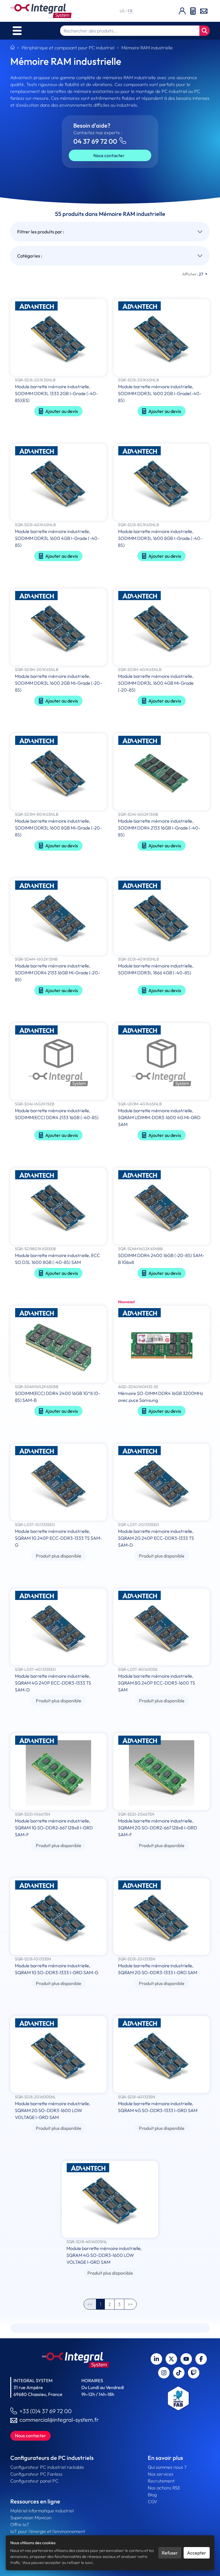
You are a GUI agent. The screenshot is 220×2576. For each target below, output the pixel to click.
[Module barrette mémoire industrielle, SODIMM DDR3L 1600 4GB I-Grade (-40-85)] (58, 483)
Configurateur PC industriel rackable (47, 2467)
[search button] (205, 31)
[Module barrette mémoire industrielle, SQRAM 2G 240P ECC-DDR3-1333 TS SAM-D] (162, 1483)
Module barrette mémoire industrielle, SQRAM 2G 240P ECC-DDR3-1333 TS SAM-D (156, 1538)
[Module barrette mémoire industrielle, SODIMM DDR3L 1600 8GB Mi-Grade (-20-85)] (58, 772)
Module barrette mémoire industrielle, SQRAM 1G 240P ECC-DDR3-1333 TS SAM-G (58, 1538)
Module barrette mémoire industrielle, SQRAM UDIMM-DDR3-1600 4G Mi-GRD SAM (159, 1117)
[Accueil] (12, 48)
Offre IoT (20, 2524)
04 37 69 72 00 (95, 141)
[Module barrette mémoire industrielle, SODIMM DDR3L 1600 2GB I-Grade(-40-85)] (162, 338)
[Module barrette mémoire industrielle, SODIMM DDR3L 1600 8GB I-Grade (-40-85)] (162, 483)
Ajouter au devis (62, 411)
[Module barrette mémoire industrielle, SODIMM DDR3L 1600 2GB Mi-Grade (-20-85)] (58, 628)
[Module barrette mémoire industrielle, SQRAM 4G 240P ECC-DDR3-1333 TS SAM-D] (58, 1627)
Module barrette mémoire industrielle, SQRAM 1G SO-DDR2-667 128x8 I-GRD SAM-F (54, 1828)
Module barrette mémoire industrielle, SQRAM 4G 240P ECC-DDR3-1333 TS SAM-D (53, 1683)
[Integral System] (41, 11)
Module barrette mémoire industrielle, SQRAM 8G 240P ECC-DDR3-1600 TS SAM (157, 1683)
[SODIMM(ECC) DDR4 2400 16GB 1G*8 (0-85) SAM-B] (58, 1345)
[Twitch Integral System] (194, 2373)
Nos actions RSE (164, 2488)
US (123, 11)
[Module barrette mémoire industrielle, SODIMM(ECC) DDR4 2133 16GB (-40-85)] (58, 1062)
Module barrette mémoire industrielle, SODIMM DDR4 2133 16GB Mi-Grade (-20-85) (57, 973)
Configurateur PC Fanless (36, 2474)
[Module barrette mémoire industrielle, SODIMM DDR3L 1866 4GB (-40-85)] (162, 917)
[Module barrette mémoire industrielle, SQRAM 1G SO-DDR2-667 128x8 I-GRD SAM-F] (58, 1772)
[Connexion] (182, 11)
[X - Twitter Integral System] (171, 2359)
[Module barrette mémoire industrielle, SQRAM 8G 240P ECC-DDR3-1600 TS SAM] (162, 1627)
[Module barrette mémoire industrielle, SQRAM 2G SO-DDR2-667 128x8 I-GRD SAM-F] (162, 1772)
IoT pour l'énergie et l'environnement (48, 2531)
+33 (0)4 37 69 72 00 (46, 2411)
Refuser (170, 2553)
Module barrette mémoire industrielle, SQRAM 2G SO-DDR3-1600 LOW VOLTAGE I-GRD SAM (53, 2110)
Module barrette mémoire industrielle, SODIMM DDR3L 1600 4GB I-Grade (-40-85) (57, 538)
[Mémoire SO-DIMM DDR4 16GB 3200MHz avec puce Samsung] (162, 1345)
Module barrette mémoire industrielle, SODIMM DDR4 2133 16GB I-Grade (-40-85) (159, 828)
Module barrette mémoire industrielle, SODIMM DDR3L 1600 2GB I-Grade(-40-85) (160, 393)
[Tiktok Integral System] (179, 2373)
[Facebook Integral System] (201, 2359)
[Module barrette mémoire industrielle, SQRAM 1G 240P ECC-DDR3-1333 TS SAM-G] (58, 1483)
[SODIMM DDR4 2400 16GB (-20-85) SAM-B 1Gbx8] (162, 1207)
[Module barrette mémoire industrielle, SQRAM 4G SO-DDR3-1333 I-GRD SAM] (162, 2055)
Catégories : (30, 256)
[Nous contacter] (204, 11)
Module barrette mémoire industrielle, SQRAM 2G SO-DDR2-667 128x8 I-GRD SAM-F (158, 1828)
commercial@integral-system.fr (59, 2420)
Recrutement (161, 2481)
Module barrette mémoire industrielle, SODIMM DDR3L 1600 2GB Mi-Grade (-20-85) (58, 683)
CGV (153, 2501)
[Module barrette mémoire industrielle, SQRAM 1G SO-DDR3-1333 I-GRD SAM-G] (58, 1917)
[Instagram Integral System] (164, 2373)
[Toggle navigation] (17, 31)
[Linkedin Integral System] (156, 2359)
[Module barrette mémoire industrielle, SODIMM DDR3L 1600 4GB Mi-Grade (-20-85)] (162, 628)
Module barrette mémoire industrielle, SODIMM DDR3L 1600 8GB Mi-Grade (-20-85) (58, 828)
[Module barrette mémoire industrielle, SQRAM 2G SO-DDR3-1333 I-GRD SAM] (162, 1917)
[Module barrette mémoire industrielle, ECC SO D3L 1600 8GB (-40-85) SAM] (58, 1207)
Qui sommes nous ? (167, 2467)
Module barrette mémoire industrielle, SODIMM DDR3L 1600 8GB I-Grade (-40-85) (160, 538)
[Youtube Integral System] (186, 2359)
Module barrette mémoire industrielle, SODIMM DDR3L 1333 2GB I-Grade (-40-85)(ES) (56, 393)
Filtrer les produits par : (41, 232)
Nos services (161, 2474)
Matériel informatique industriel (42, 2511)
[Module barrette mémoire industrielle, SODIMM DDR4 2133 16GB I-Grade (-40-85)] (162, 772)
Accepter (197, 2553)
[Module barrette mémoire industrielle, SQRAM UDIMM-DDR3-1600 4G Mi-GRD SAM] (162, 1062)
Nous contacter (109, 155)
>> (130, 2304)
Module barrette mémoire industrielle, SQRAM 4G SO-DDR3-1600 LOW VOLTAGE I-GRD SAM (104, 2255)
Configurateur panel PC (34, 2481)
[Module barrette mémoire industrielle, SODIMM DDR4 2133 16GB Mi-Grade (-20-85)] (58, 917)
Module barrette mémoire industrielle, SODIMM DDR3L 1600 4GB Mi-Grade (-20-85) (156, 683)
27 (193, 274)
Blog (152, 2495)
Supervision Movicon (31, 2518)
